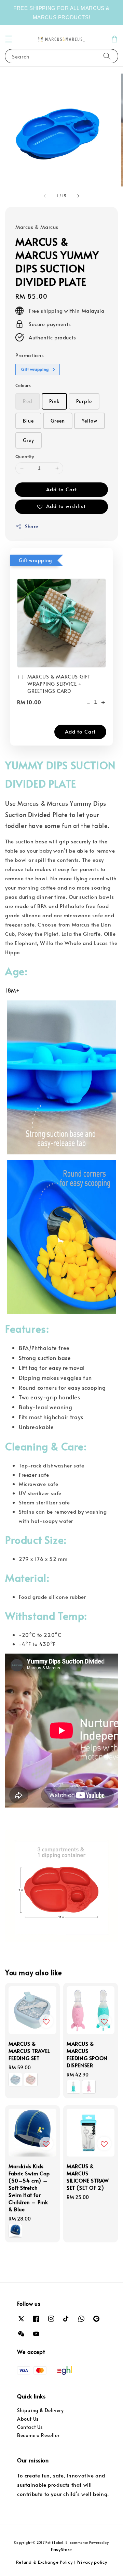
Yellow (90, 421)
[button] (9, 39)
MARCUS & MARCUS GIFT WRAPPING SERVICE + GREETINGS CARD (59, 683)
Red (28, 401)
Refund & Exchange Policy (44, 2562)
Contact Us (30, 2427)
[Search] (107, 56)
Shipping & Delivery (40, 2410)
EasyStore (61, 2549)
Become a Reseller (38, 2435)
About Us (28, 2419)
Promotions (30, 355)
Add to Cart (61, 489)
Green (58, 421)
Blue (28, 421)
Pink (54, 401)
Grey (29, 440)
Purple (84, 401)
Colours (23, 385)
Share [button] (32, 526)
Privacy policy (92, 2562)
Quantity (25, 456)
